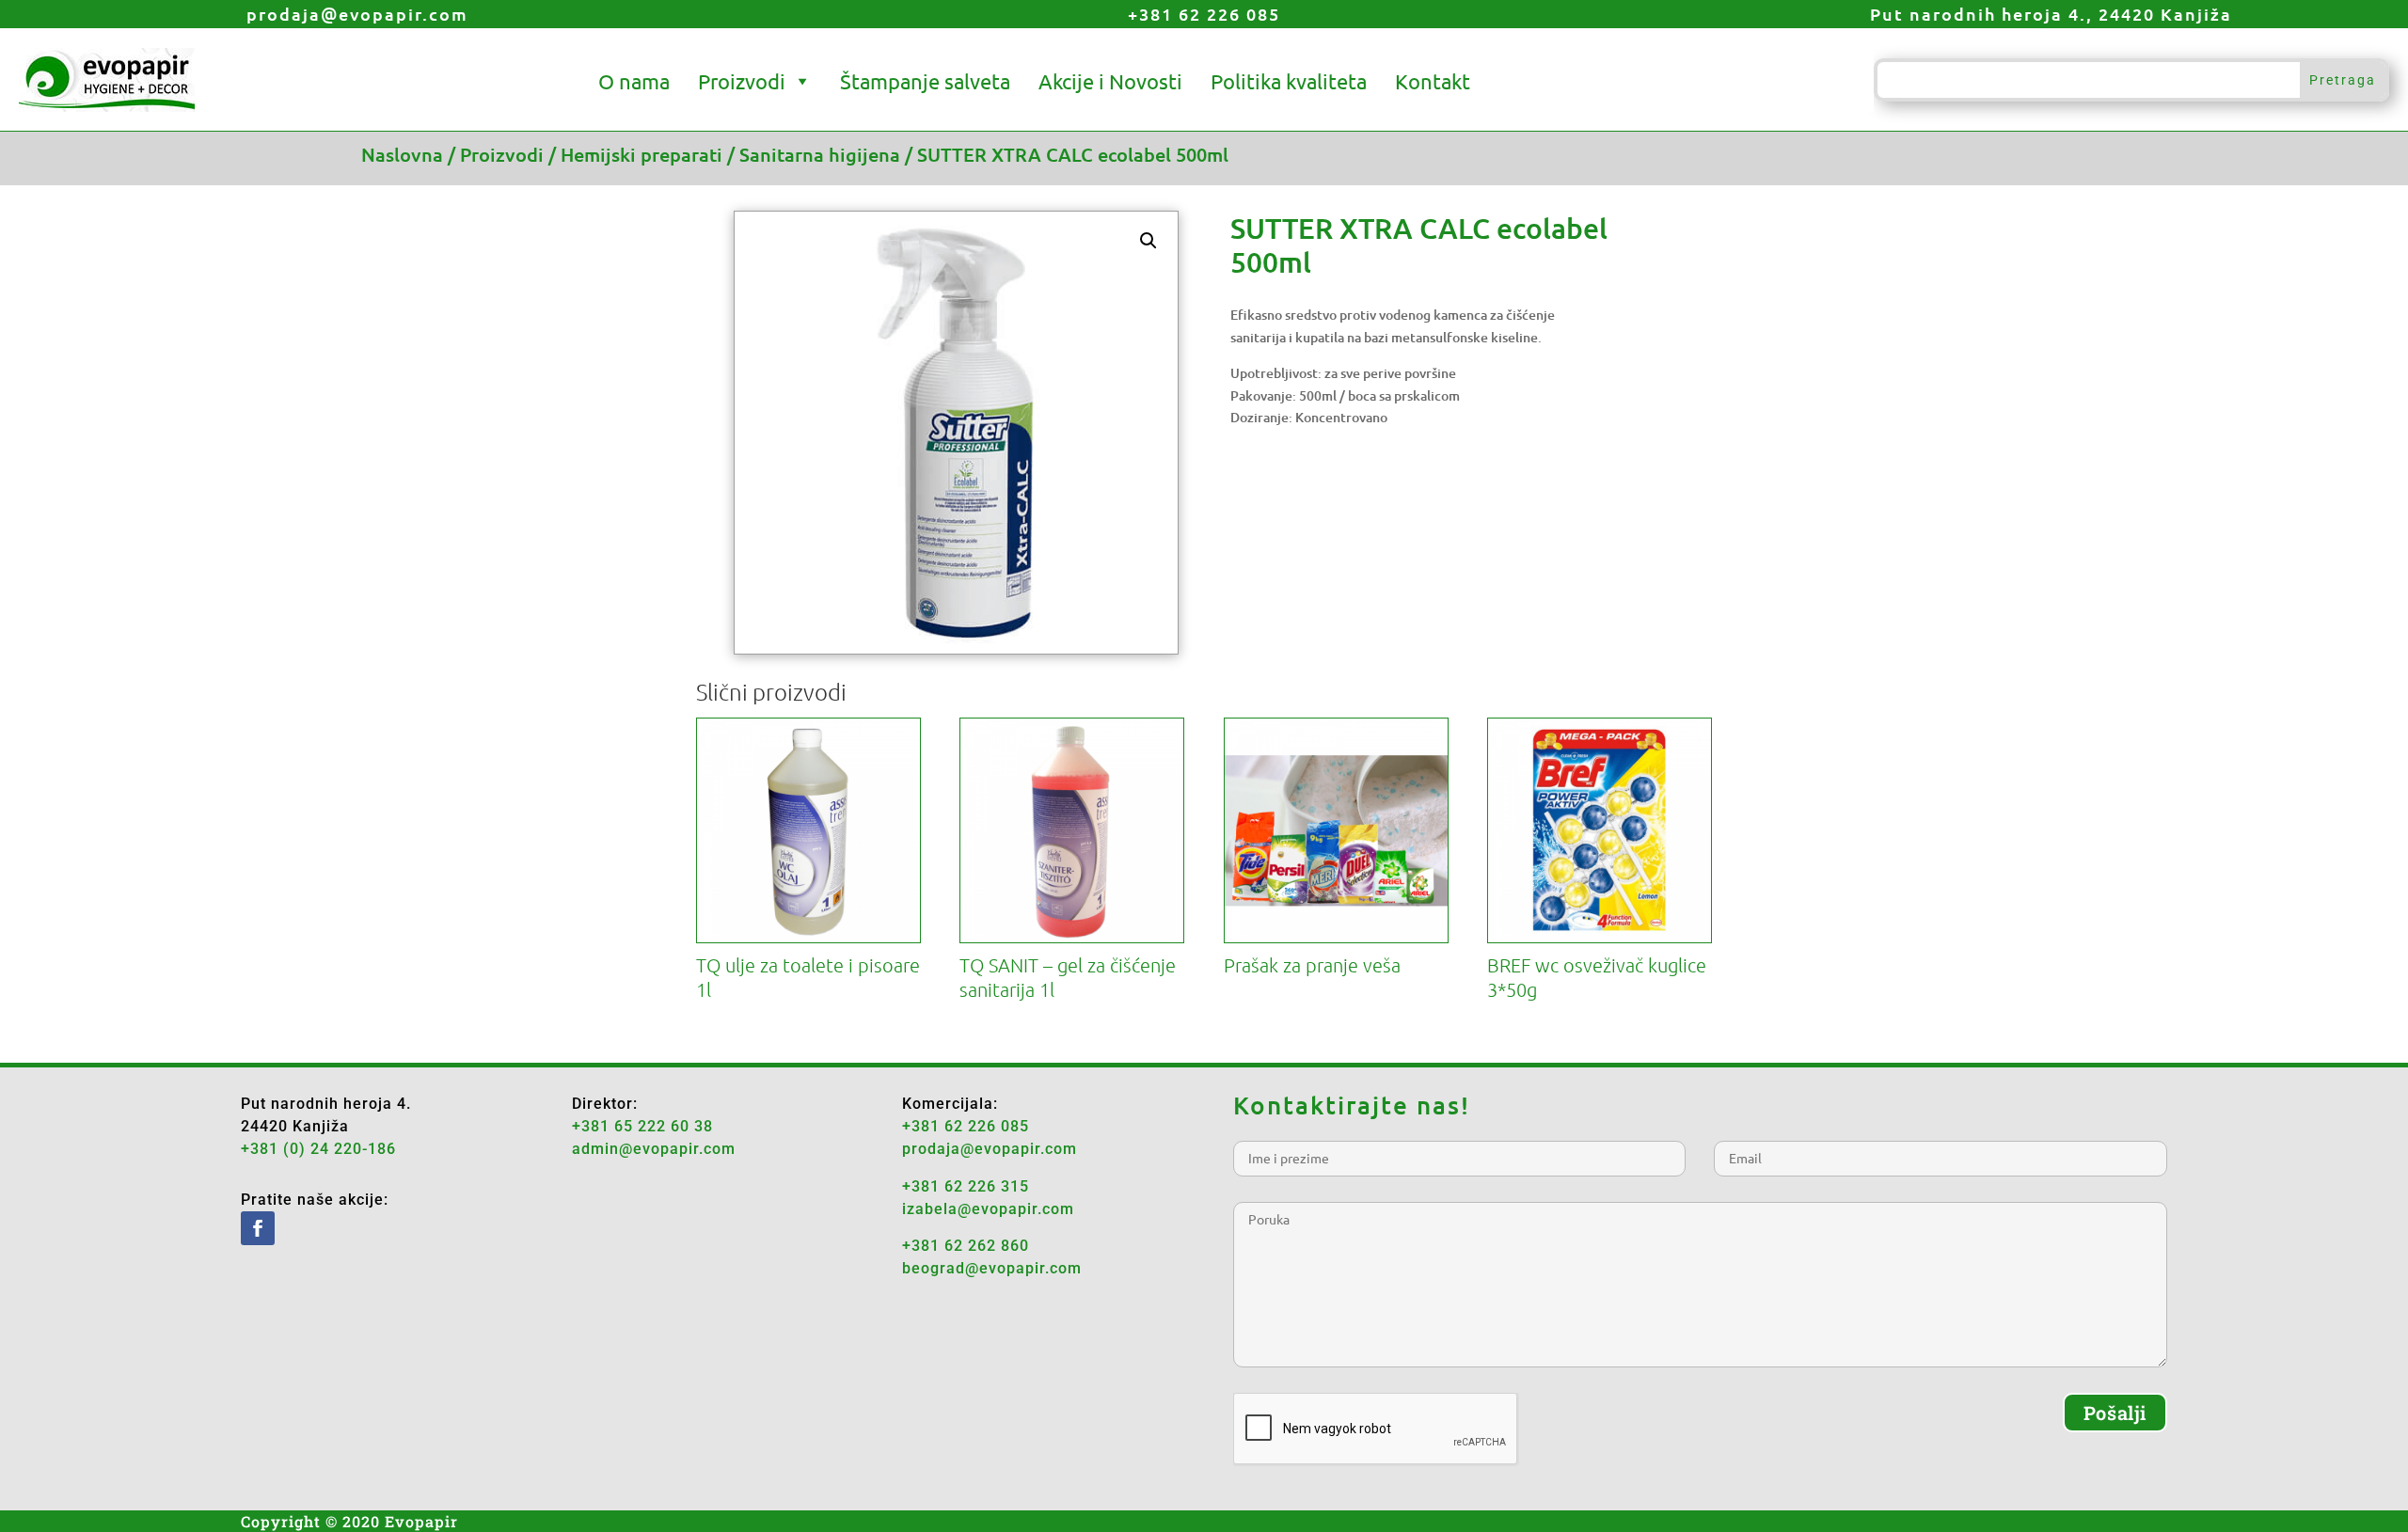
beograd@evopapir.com (992, 1268)
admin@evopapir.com (654, 1149)
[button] (1149, 241)
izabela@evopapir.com (988, 1209)
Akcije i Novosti (1110, 81)
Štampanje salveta (925, 81)
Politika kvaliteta (1289, 81)
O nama (634, 81)
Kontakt (1433, 81)
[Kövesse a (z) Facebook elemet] (258, 1228)
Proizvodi (742, 81)
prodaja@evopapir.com (357, 14)
